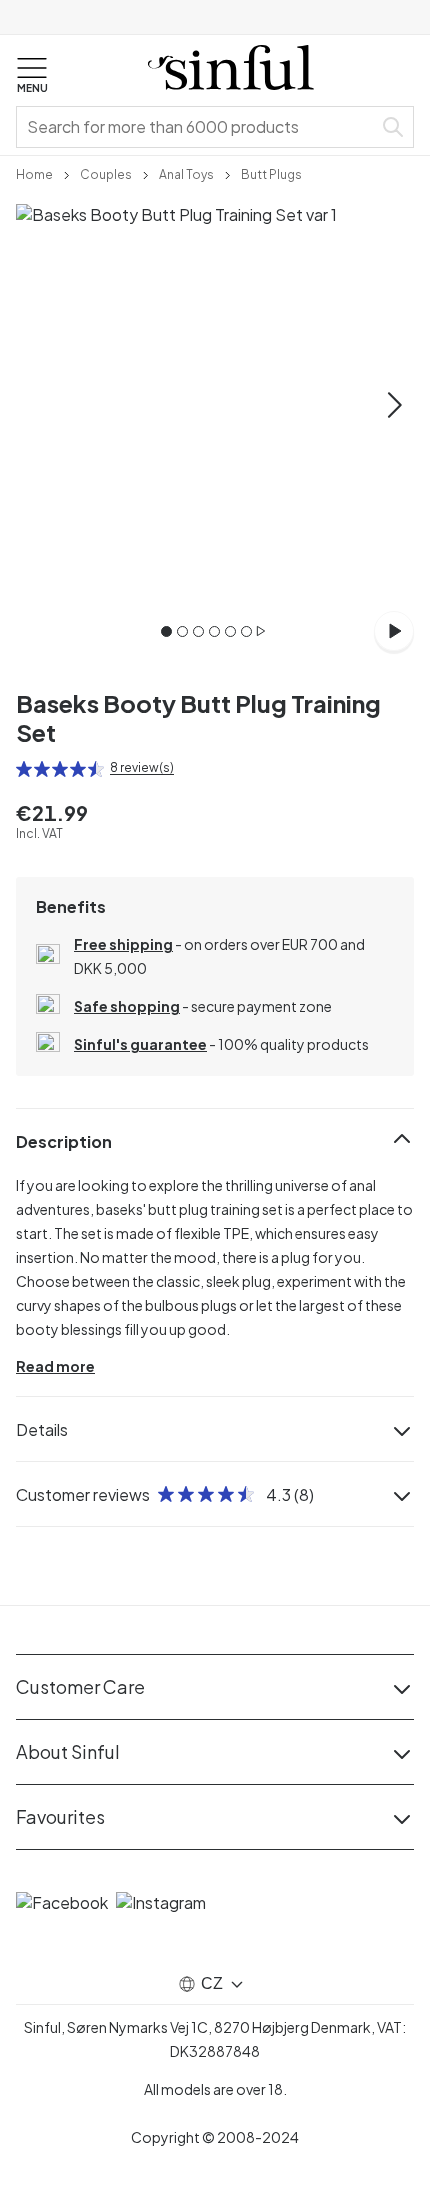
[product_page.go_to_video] (394, 631)
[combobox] (198, 127)
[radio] (24, 769)
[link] (34, 173)
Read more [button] (55, 1366)
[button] (32, 76)
